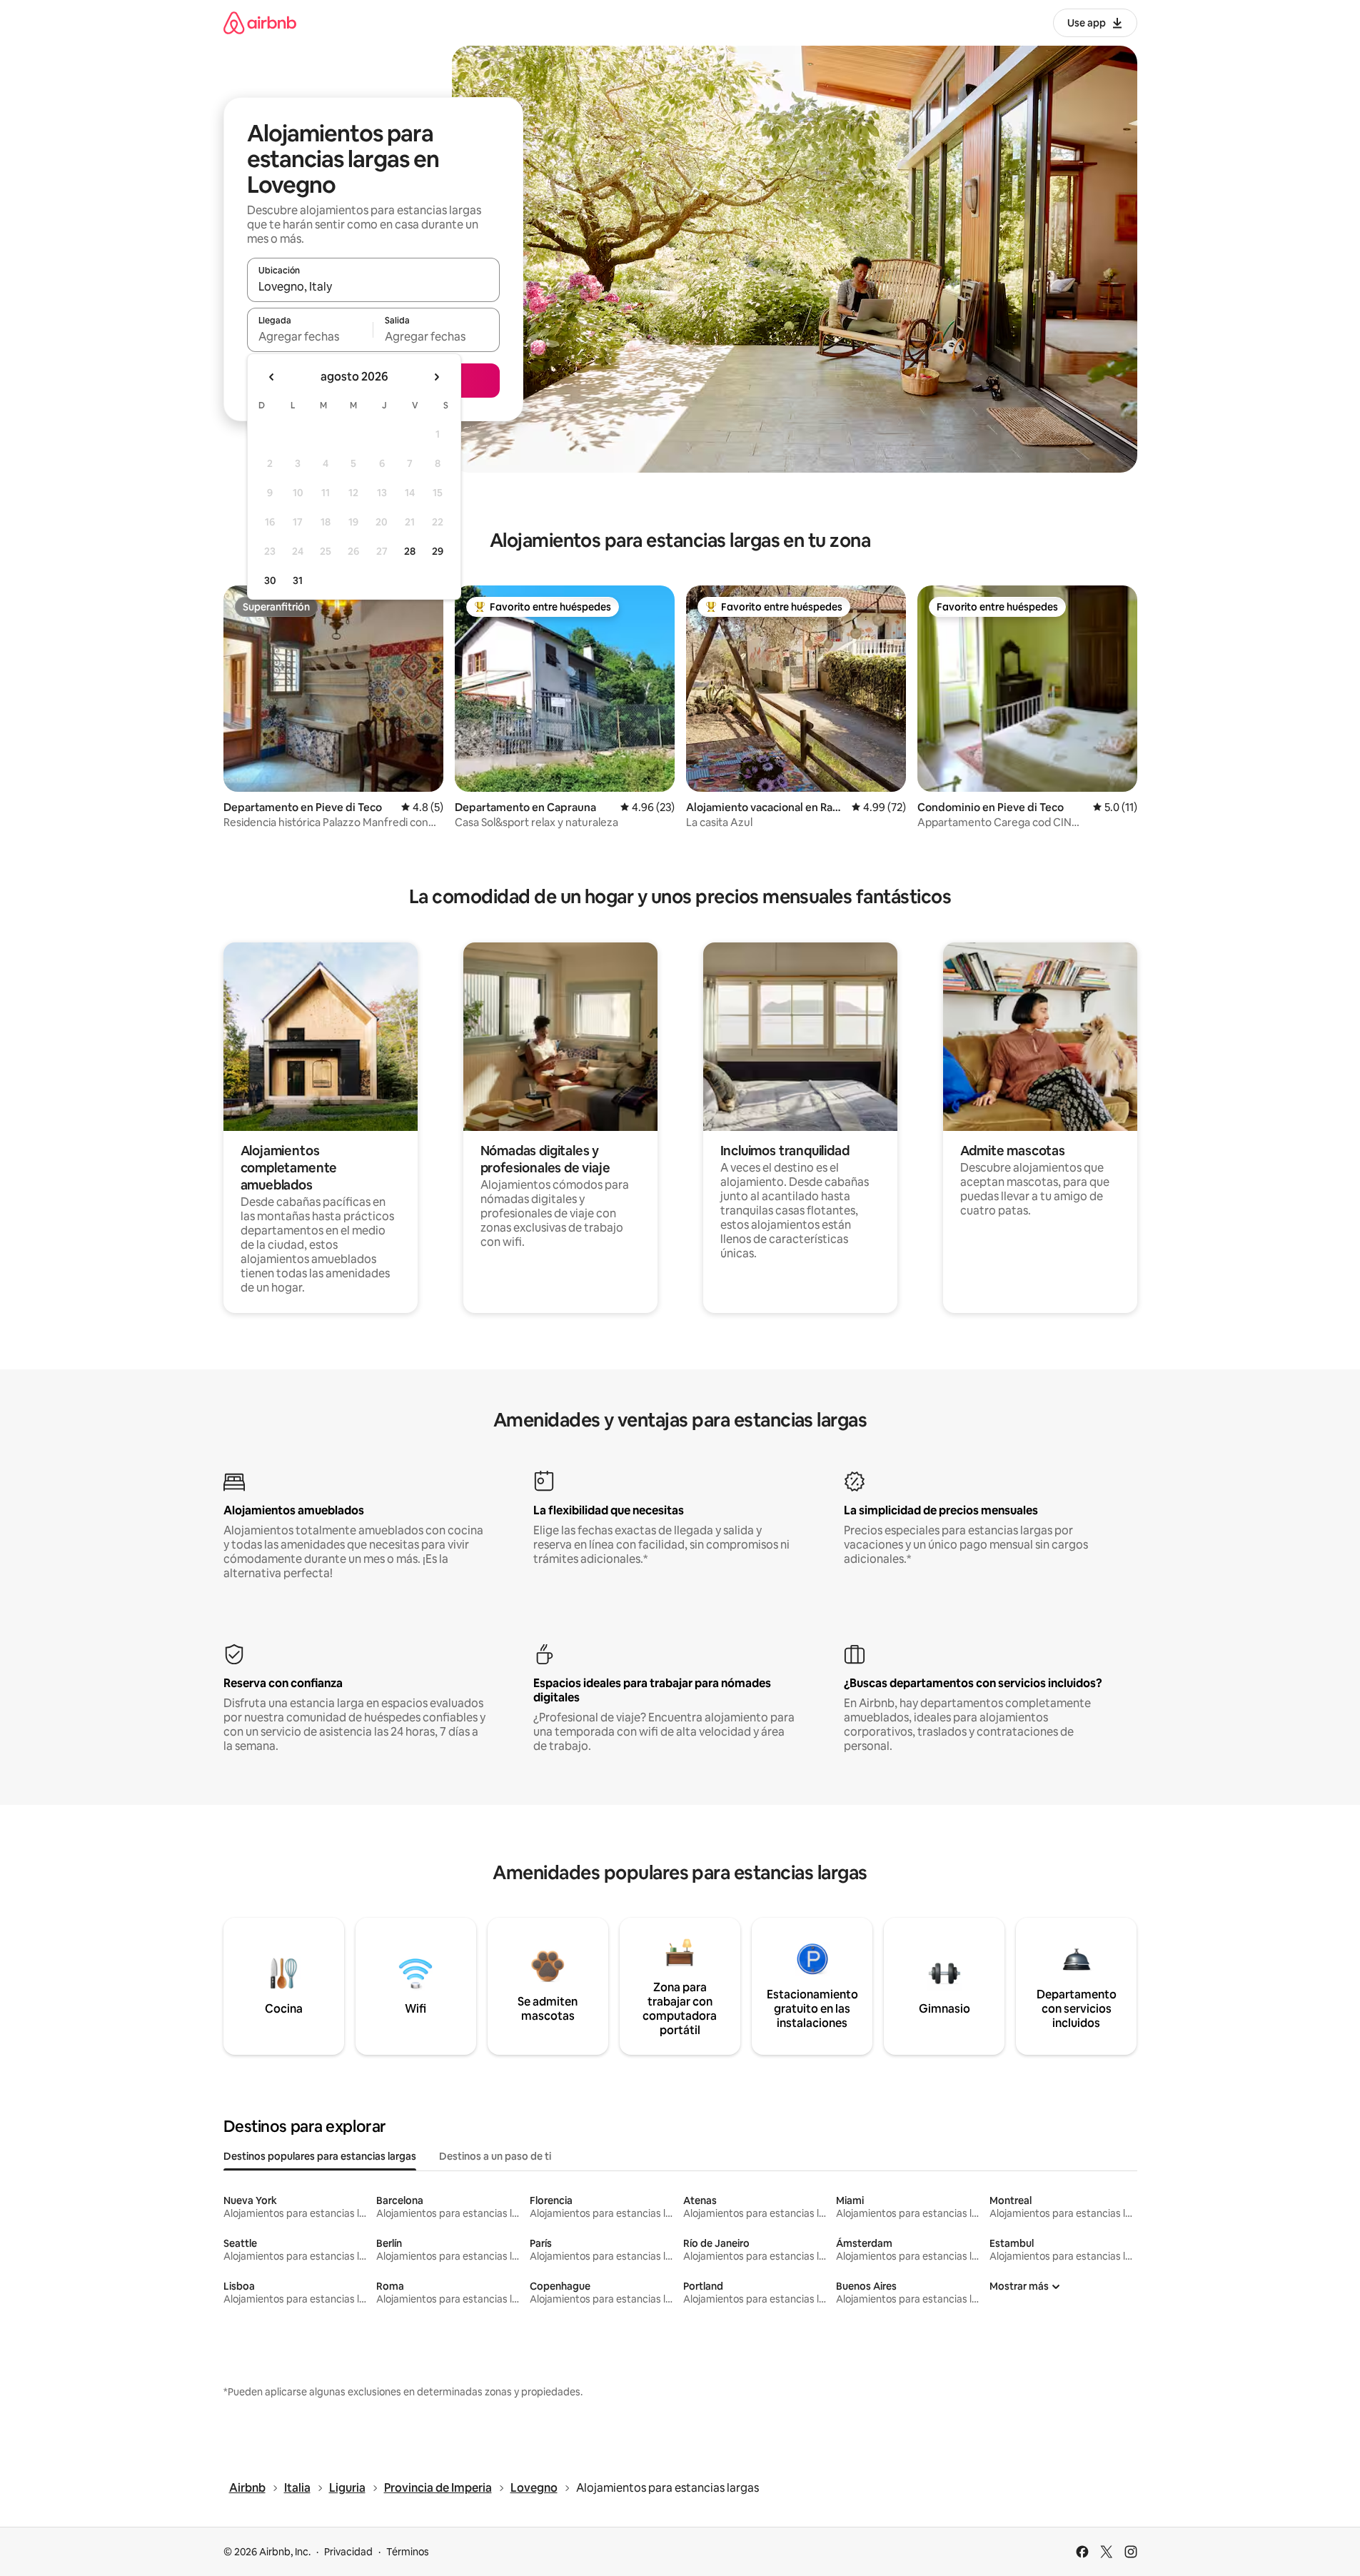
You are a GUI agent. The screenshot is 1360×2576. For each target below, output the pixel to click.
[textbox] (310, 336)
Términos (408, 2552)
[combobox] (373, 286)
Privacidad (348, 2552)
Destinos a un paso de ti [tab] (495, 2156)
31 (298, 580)
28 (410, 551)
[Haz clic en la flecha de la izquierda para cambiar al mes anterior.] (272, 377)
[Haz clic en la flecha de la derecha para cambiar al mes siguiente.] (436, 377)
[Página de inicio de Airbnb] (260, 22)
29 (438, 551)
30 (270, 580)
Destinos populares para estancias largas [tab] (320, 2156)
